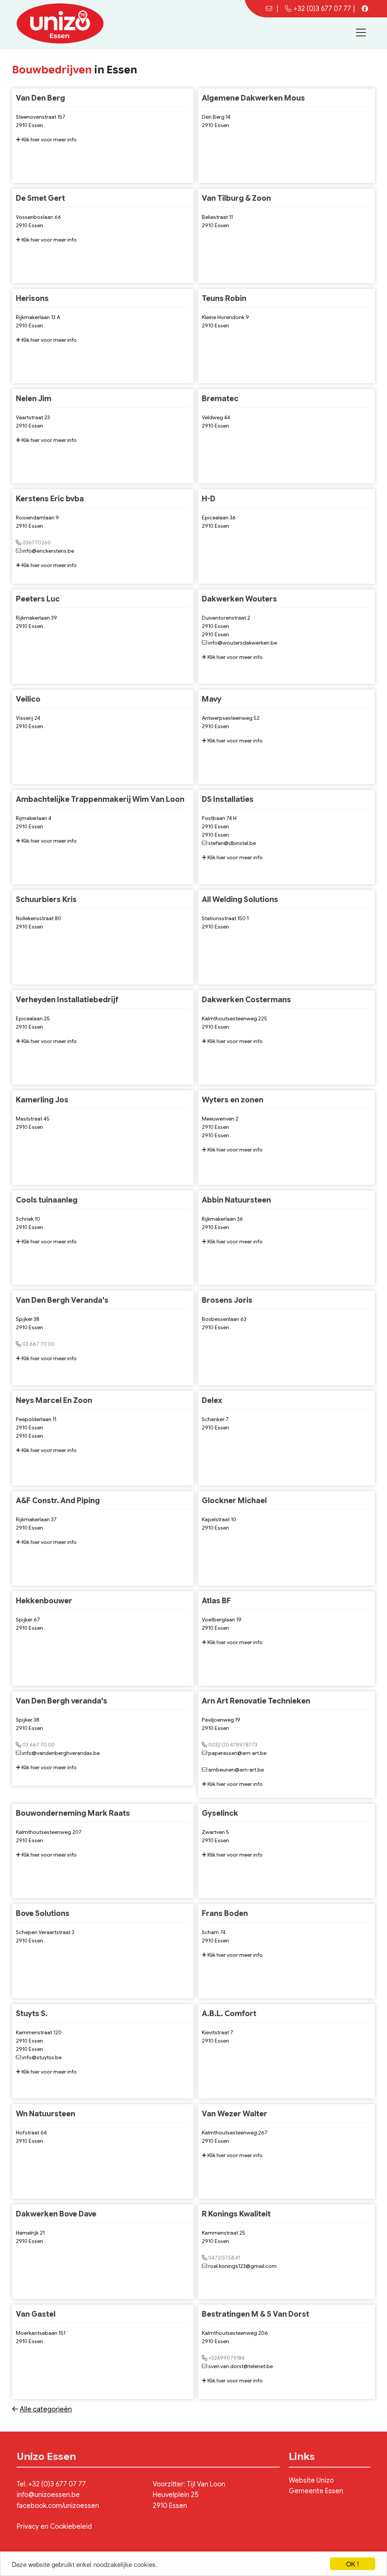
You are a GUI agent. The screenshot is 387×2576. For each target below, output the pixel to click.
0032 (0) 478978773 (233, 1745)
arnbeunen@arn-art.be (236, 1770)
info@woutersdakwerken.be (243, 643)
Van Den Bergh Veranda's (62, 1300)
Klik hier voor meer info (49, 139)
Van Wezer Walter (235, 2114)
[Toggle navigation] (361, 33)
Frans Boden (225, 1913)
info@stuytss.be (42, 2057)
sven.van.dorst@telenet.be (241, 2366)
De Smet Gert (40, 198)
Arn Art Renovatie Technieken (256, 1701)
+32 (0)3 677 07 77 (322, 9)
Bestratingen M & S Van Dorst (255, 2314)
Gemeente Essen (316, 2491)
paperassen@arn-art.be (237, 1753)
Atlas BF (216, 1601)
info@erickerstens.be (48, 551)
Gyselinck (220, 1813)
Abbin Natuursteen (236, 1200)
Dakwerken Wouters (239, 599)
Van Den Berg (40, 98)
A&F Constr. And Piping (58, 1501)
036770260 (37, 542)
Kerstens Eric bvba (50, 499)
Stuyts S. (32, 2014)
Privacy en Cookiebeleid (54, 2526)
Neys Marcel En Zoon (54, 1400)
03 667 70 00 (39, 1344)
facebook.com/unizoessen (58, 2506)
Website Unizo (311, 2480)
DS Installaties (228, 799)
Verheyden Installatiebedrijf (67, 1000)
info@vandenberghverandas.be (61, 1753)
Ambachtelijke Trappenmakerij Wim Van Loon (100, 799)
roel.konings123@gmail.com (242, 2266)
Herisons (32, 298)
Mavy (212, 699)
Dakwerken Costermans (246, 1000)
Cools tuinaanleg (47, 1200)
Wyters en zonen (233, 1100)
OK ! (353, 2564)
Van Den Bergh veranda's (62, 1701)
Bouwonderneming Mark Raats (73, 1813)
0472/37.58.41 (224, 2258)
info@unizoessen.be (48, 2495)
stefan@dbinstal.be (232, 843)
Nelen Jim (34, 399)
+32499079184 (226, 2358)
